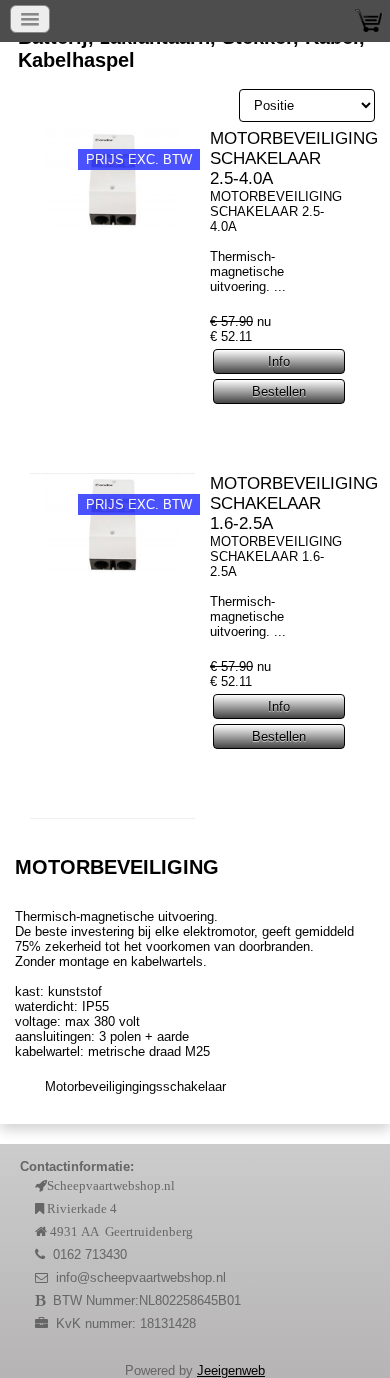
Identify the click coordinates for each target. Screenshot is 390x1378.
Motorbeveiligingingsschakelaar (135, 1086)
